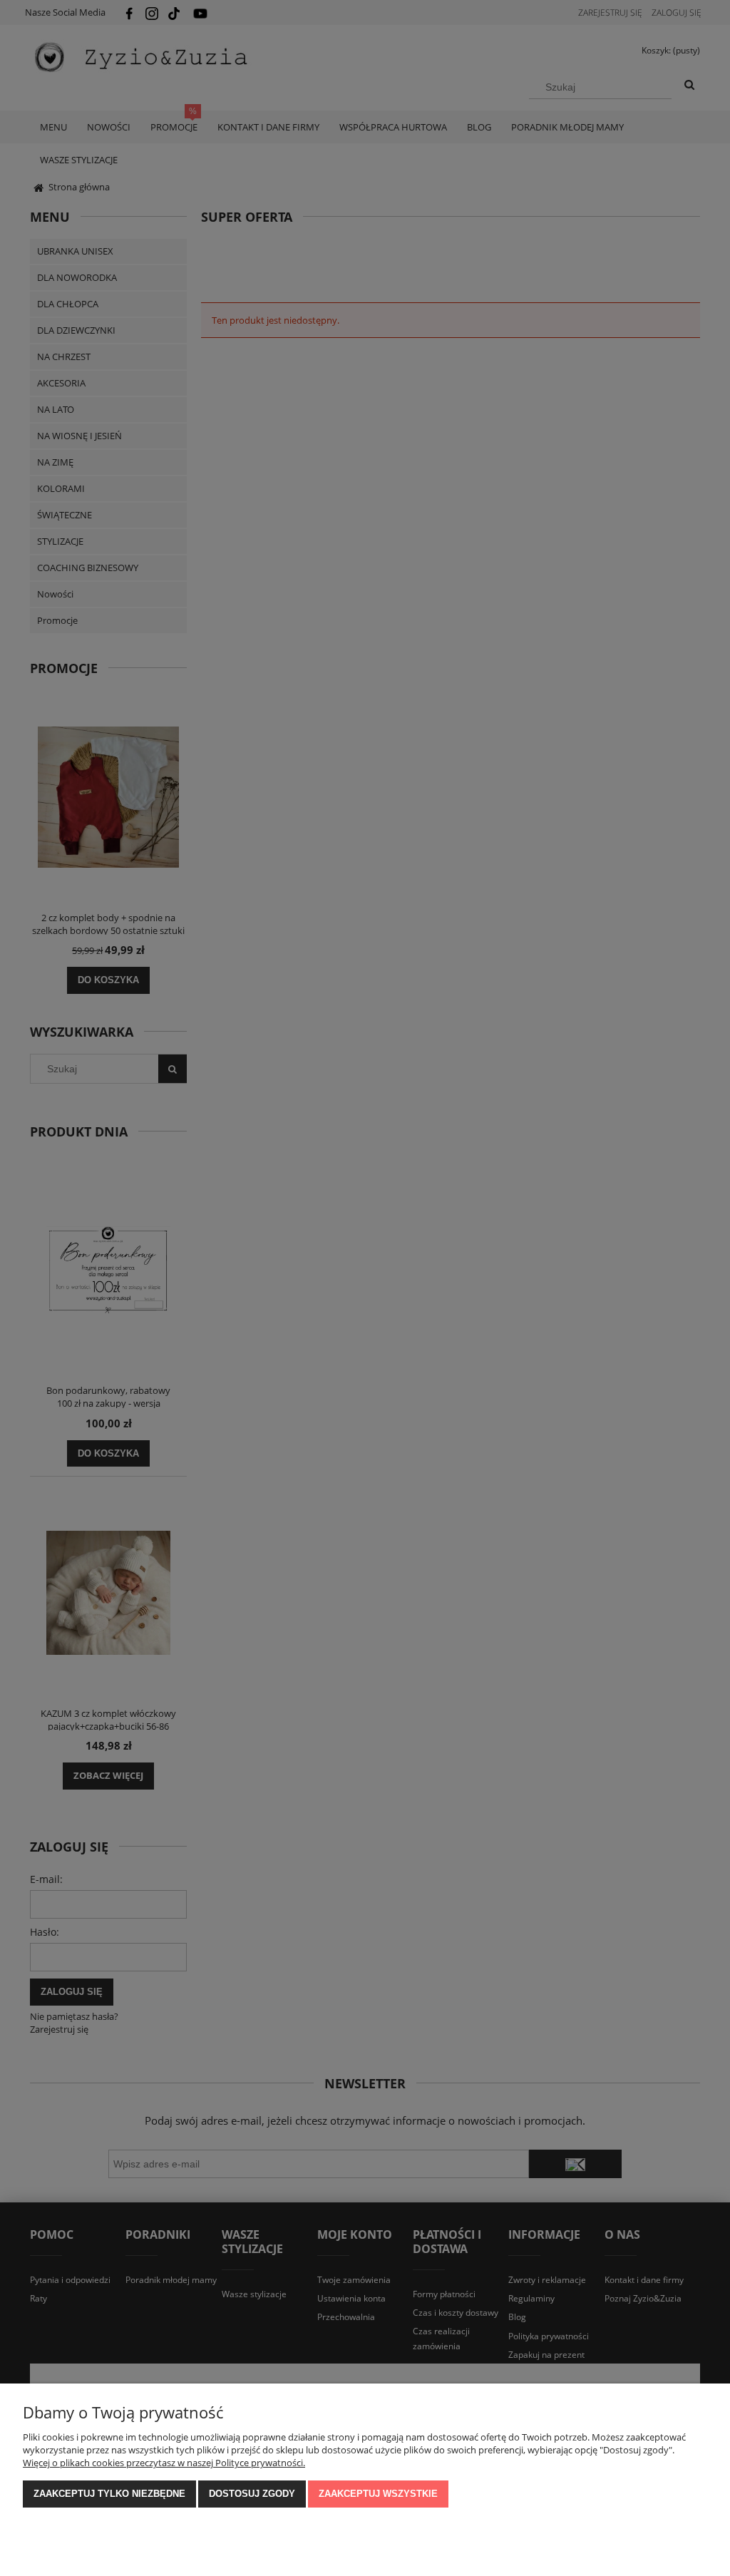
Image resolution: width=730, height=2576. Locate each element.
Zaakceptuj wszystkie (378, 2494)
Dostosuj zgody (252, 2494)
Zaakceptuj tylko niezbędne (109, 2494)
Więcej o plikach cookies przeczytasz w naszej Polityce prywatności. (164, 2463)
